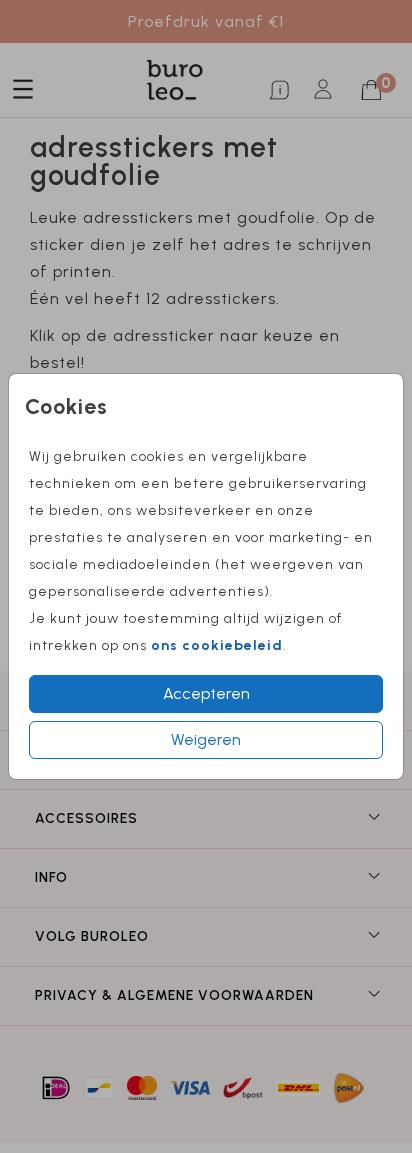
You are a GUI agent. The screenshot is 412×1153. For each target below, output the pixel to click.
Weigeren (206, 739)
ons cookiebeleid (217, 645)
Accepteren (206, 693)
